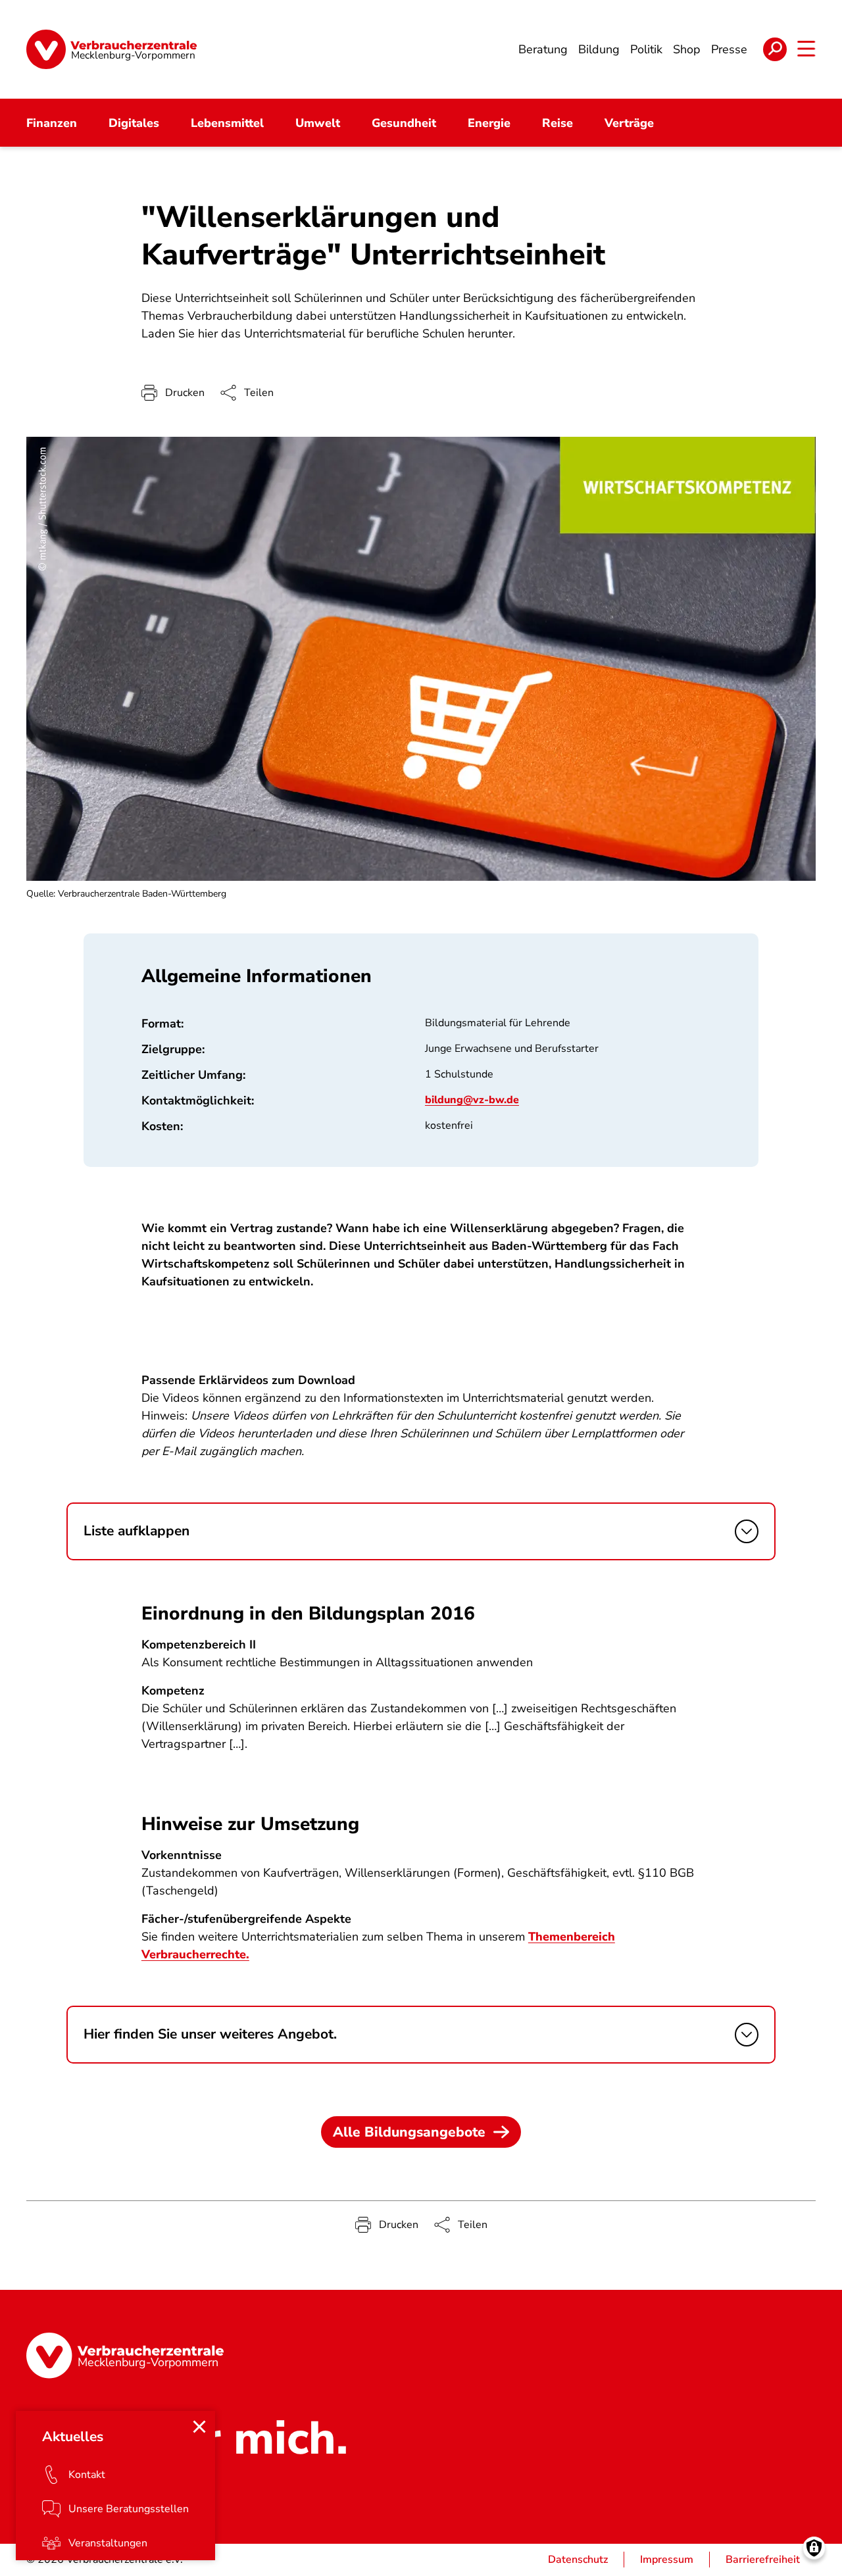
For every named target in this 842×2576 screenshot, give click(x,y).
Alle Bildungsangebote (409, 2132)
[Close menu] (199, 2427)
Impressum (667, 2560)
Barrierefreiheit (763, 2560)
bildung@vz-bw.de (472, 1100)
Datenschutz (578, 2560)
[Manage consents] (814, 2548)
